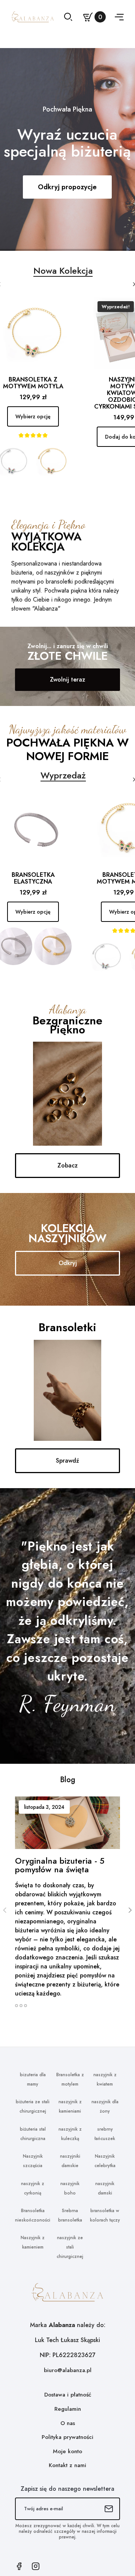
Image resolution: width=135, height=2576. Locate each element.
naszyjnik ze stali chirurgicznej (70, 2247)
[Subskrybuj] (109, 2509)
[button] (67, 680)
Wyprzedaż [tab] (63, 775)
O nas (68, 2423)
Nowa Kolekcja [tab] (63, 271)
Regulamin (68, 2409)
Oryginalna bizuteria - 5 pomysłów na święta (60, 1865)
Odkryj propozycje (67, 187)
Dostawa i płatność (68, 2395)
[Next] (130, 1910)
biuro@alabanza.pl (68, 2370)
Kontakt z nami (67, 2465)
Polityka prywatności (67, 2437)
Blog (68, 1780)
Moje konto (67, 2451)
